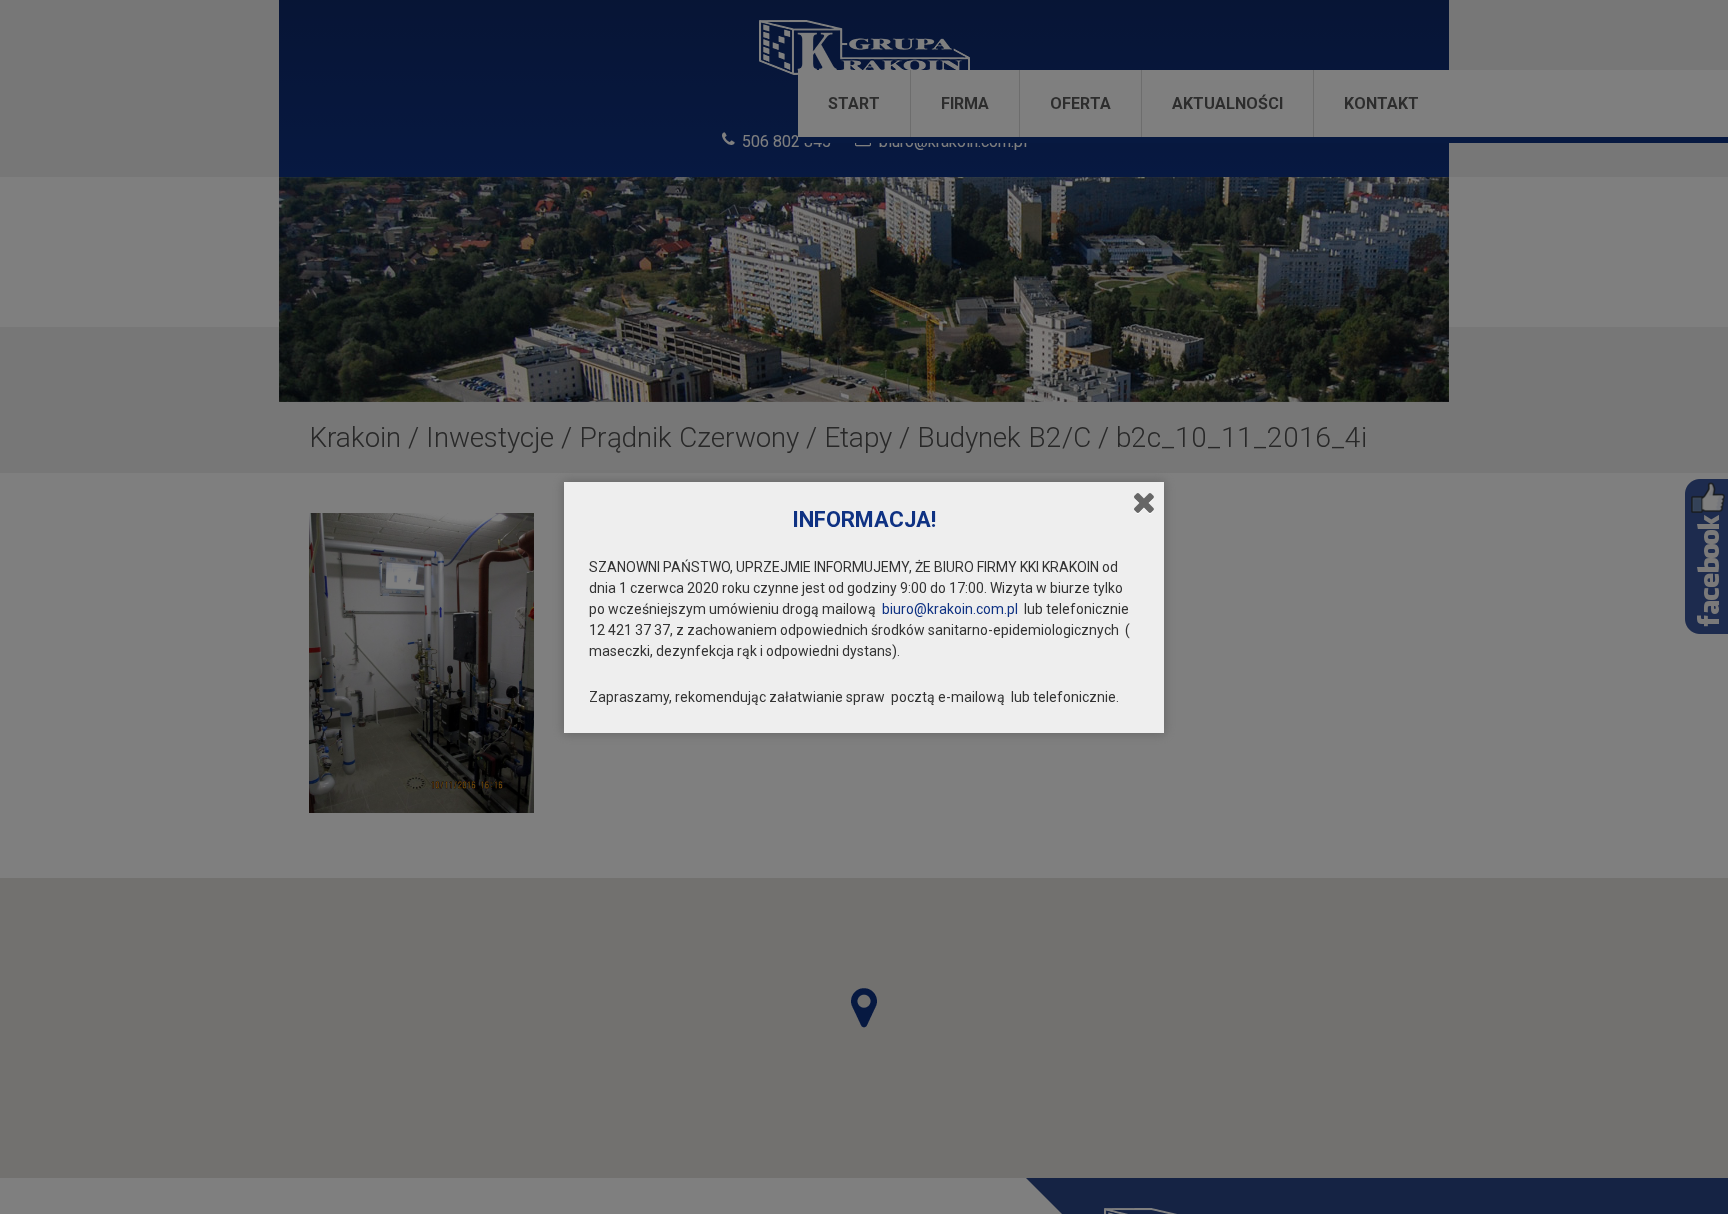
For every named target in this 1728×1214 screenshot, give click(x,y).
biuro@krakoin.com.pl (950, 609)
